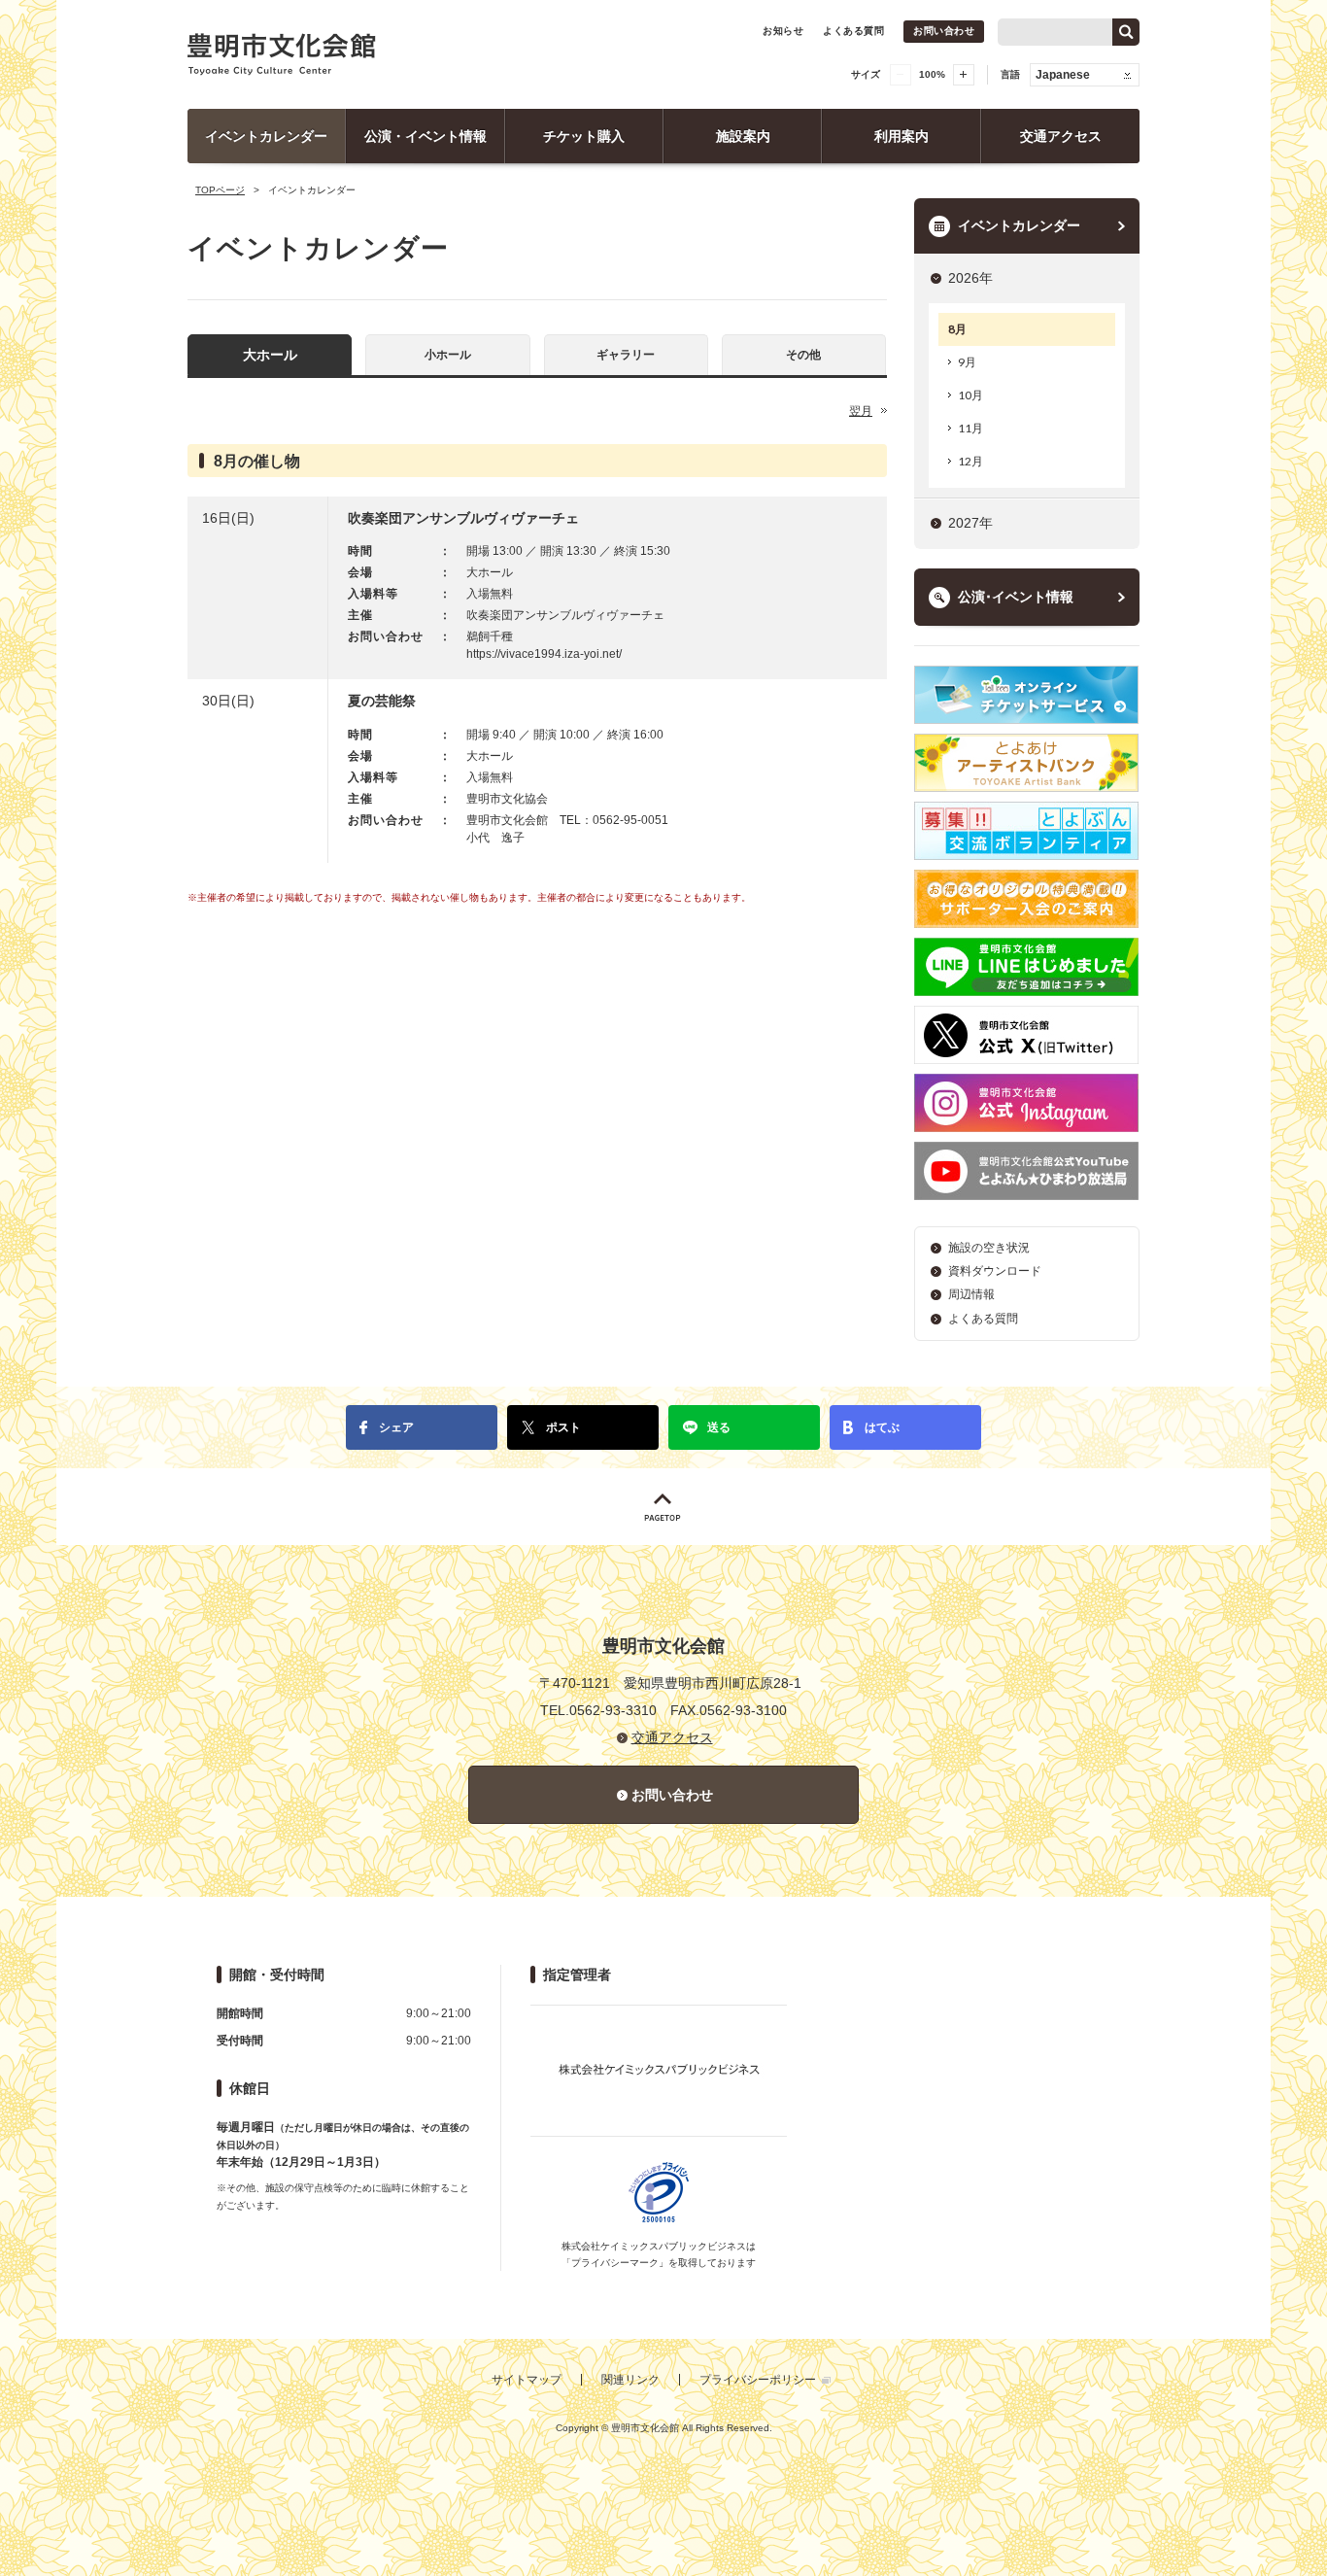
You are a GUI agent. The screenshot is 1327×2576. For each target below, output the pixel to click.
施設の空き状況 (989, 1248)
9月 (967, 362)
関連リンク (630, 2380)
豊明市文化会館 (282, 54)
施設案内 (743, 136)
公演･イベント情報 (1016, 597)
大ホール (270, 355)
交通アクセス (1061, 136)
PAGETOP (663, 1507)
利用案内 (902, 136)
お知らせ (783, 31)
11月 (970, 428)
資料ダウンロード (995, 1271)
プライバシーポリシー (758, 2380)
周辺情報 (971, 1294)
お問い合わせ (944, 31)
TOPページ (220, 190)
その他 (803, 355)
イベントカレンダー (266, 136)
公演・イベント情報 (425, 136)
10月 (970, 395)
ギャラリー (626, 355)
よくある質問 (853, 31)
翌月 (861, 411)
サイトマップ (527, 2380)
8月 (957, 329)
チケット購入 (584, 136)
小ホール (448, 355)
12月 (970, 461)
